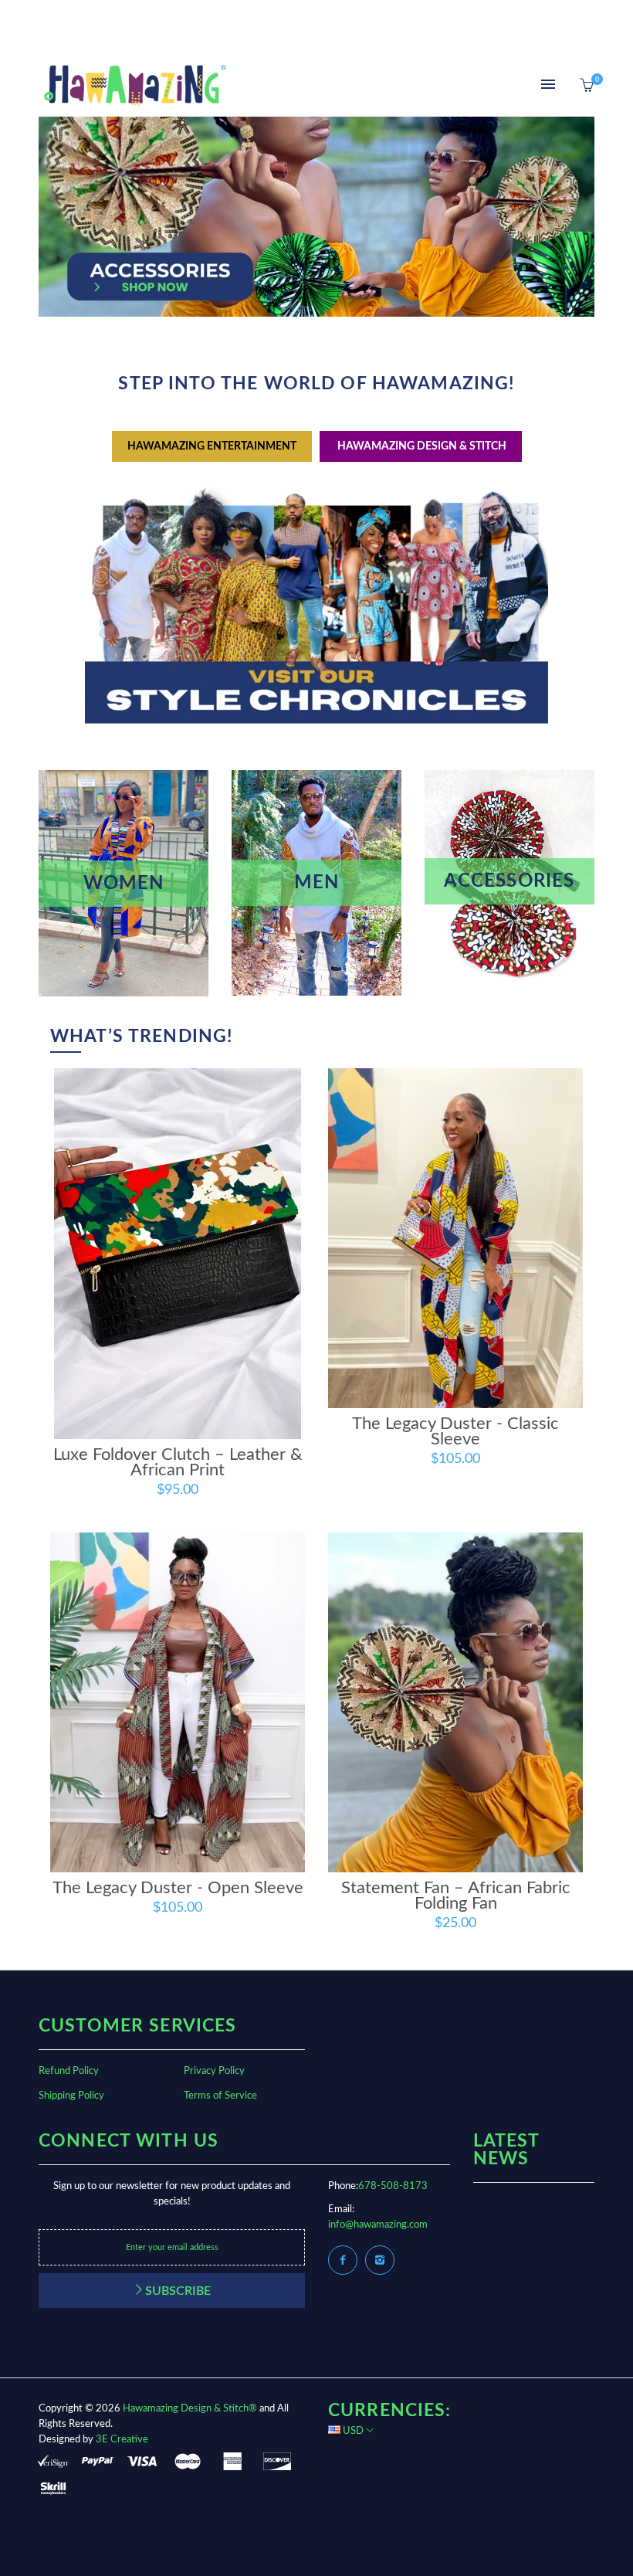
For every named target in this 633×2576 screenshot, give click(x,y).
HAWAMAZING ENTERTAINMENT (212, 446)
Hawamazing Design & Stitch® (190, 2409)
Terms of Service (220, 2096)
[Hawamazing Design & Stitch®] (135, 85)
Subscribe (178, 2291)
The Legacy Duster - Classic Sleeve (455, 1431)
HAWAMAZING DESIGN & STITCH (421, 446)
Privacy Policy (214, 2071)
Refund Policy (69, 2071)
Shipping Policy (71, 2096)
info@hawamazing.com (378, 2225)
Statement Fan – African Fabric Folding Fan (456, 1896)
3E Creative (122, 2440)
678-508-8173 (393, 2186)
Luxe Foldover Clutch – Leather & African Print (178, 1462)
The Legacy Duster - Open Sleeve (178, 1888)
